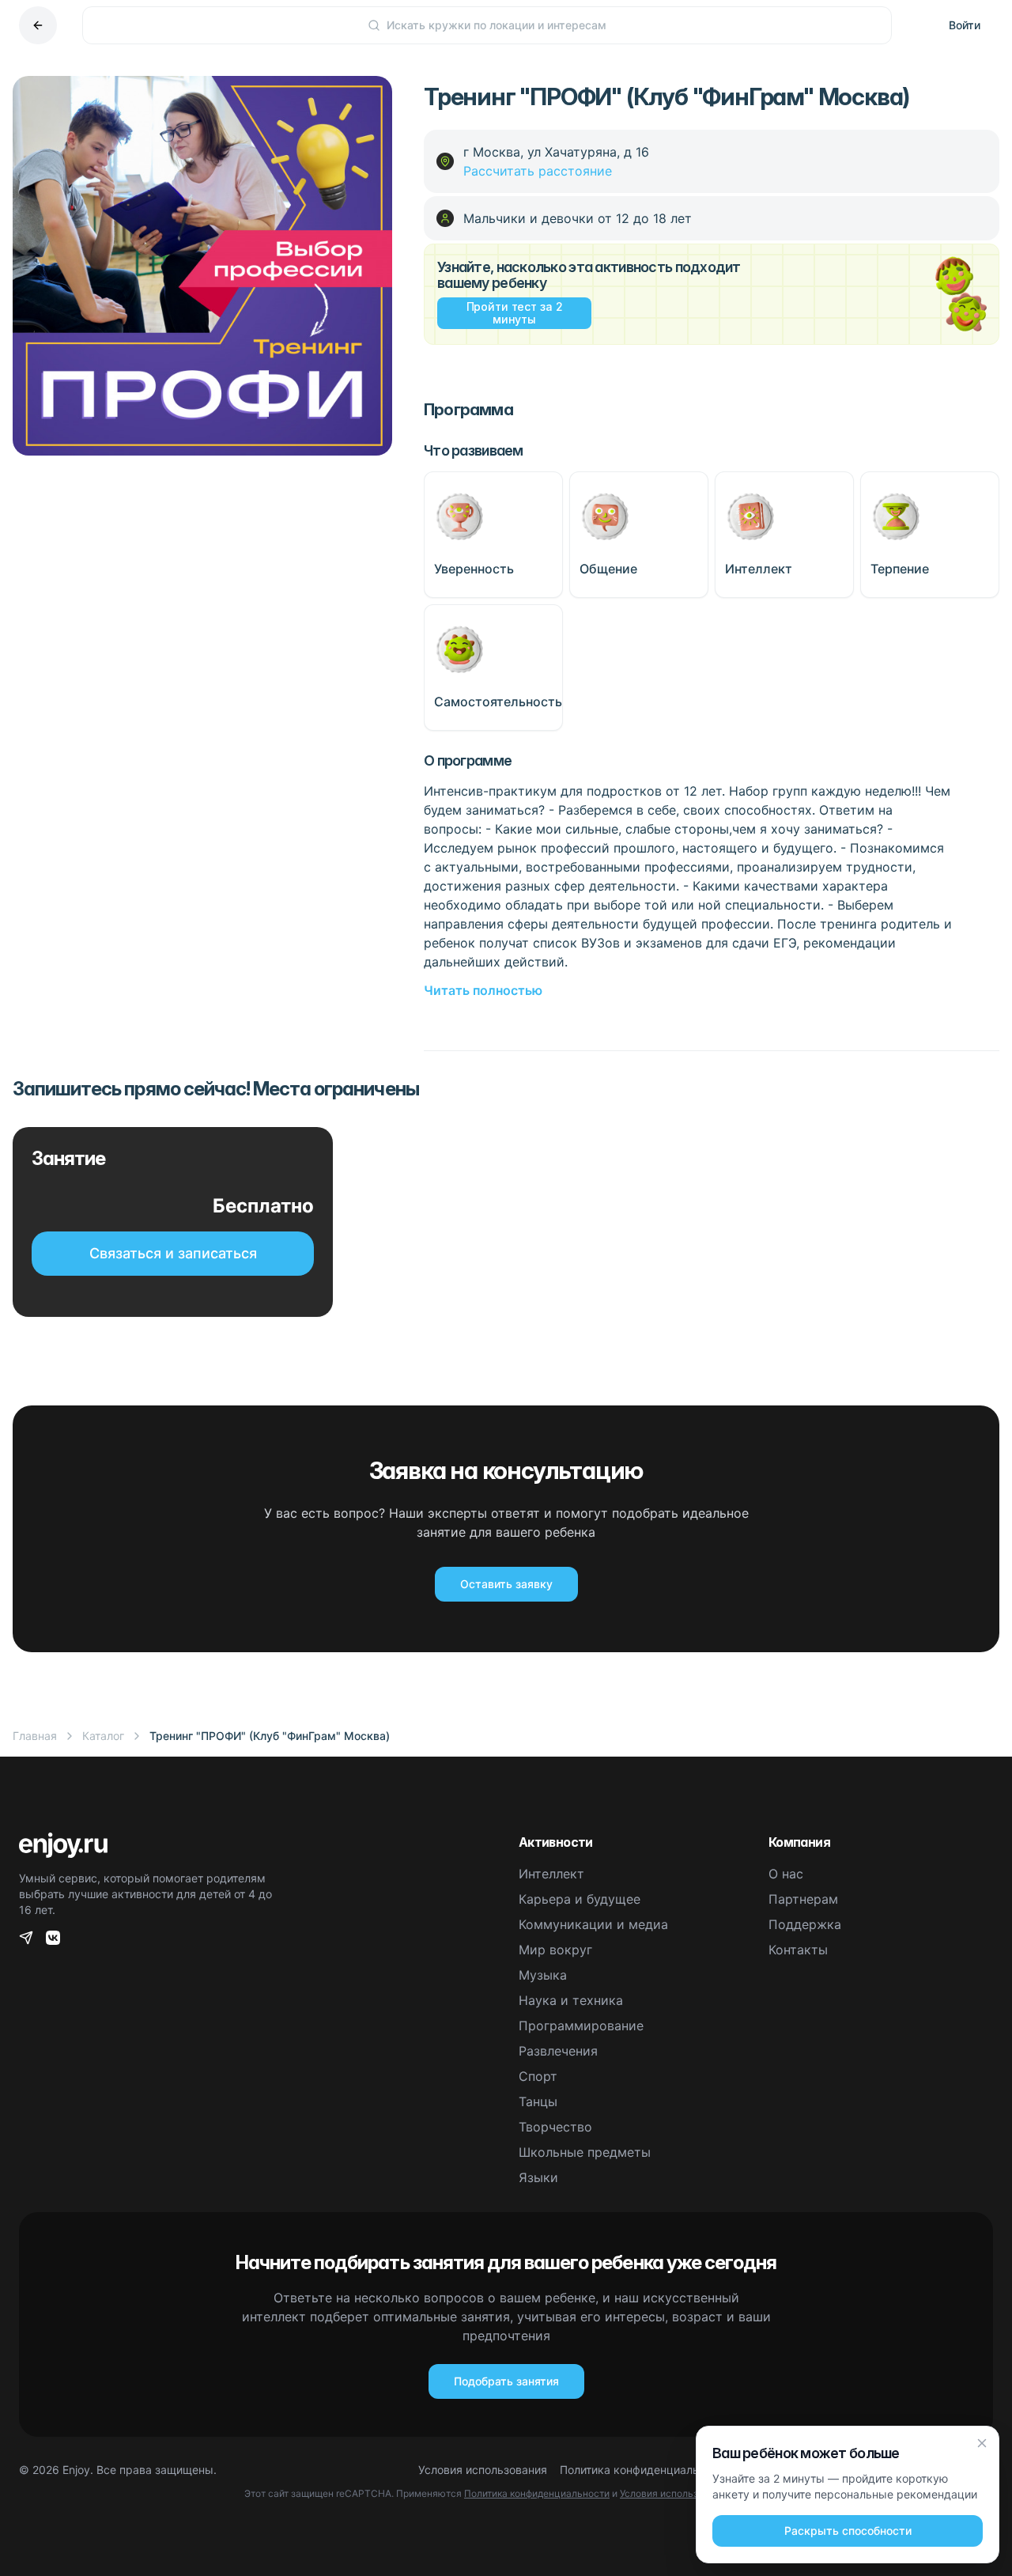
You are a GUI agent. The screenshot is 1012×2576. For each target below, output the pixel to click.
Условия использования (483, 2470)
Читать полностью (483, 990)
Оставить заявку (506, 1584)
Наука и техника (571, 2000)
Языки (538, 2177)
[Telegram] (26, 1938)
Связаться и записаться (173, 1253)
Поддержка (805, 1924)
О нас (786, 1874)
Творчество (555, 2127)
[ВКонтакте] (53, 1938)
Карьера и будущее (580, 1899)
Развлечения (558, 2051)
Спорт (538, 2076)
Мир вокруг (555, 1950)
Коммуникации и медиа (593, 1924)
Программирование (581, 2026)
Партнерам (803, 1899)
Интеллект (551, 1874)
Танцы (538, 2101)
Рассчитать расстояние (538, 171)
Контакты (798, 1950)
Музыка (543, 1975)
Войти (965, 25)
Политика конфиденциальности (645, 2470)
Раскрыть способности (848, 2531)
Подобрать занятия (506, 2381)
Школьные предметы (585, 2152)
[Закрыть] (982, 2443)
